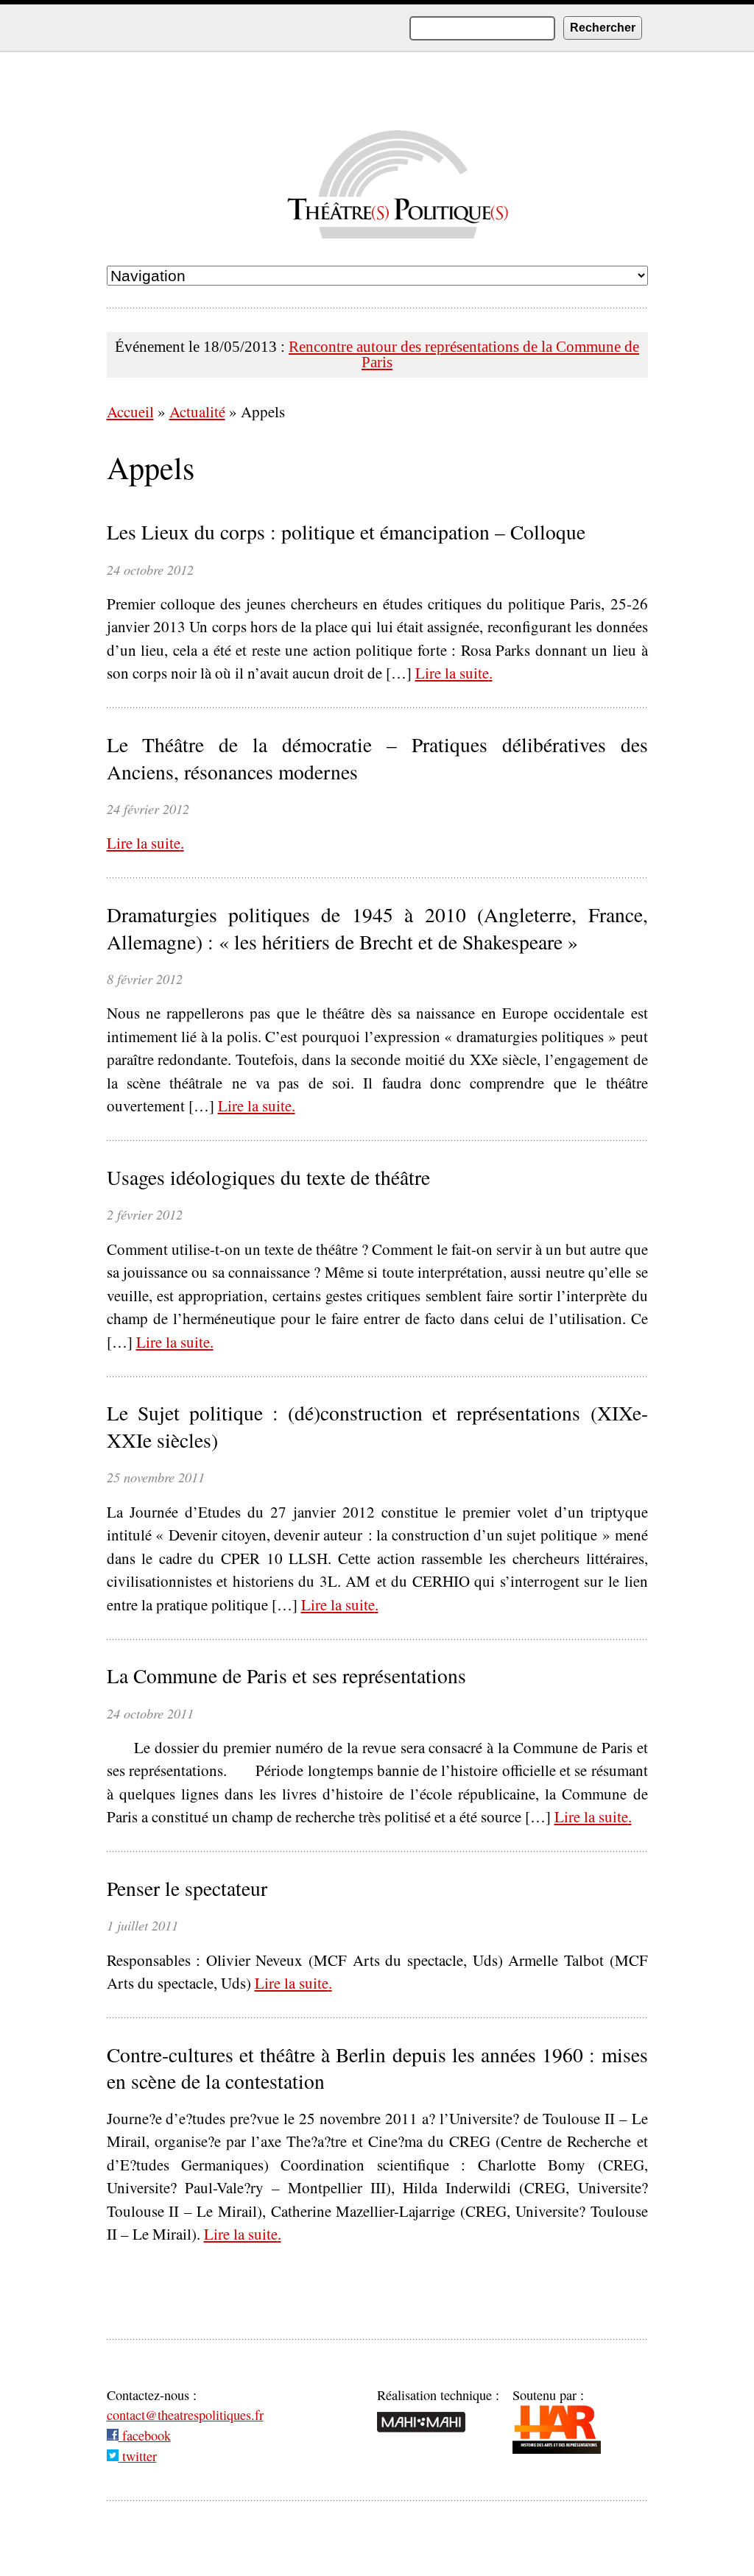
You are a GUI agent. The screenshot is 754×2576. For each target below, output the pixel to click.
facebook (145, 2435)
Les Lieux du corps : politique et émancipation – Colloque (346, 532)
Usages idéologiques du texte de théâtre (268, 1178)
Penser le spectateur (187, 1889)
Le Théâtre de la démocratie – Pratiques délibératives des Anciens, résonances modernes (377, 758)
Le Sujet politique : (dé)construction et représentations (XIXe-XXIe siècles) (377, 1427)
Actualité (197, 411)
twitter (138, 2456)
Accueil (130, 411)
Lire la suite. (454, 673)
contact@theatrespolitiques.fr (185, 2415)
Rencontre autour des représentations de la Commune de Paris (464, 354)
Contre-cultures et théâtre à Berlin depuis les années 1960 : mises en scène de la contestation (377, 2069)
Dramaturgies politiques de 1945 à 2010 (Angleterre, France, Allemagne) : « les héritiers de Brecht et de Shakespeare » (377, 928)
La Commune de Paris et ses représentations (286, 1676)
